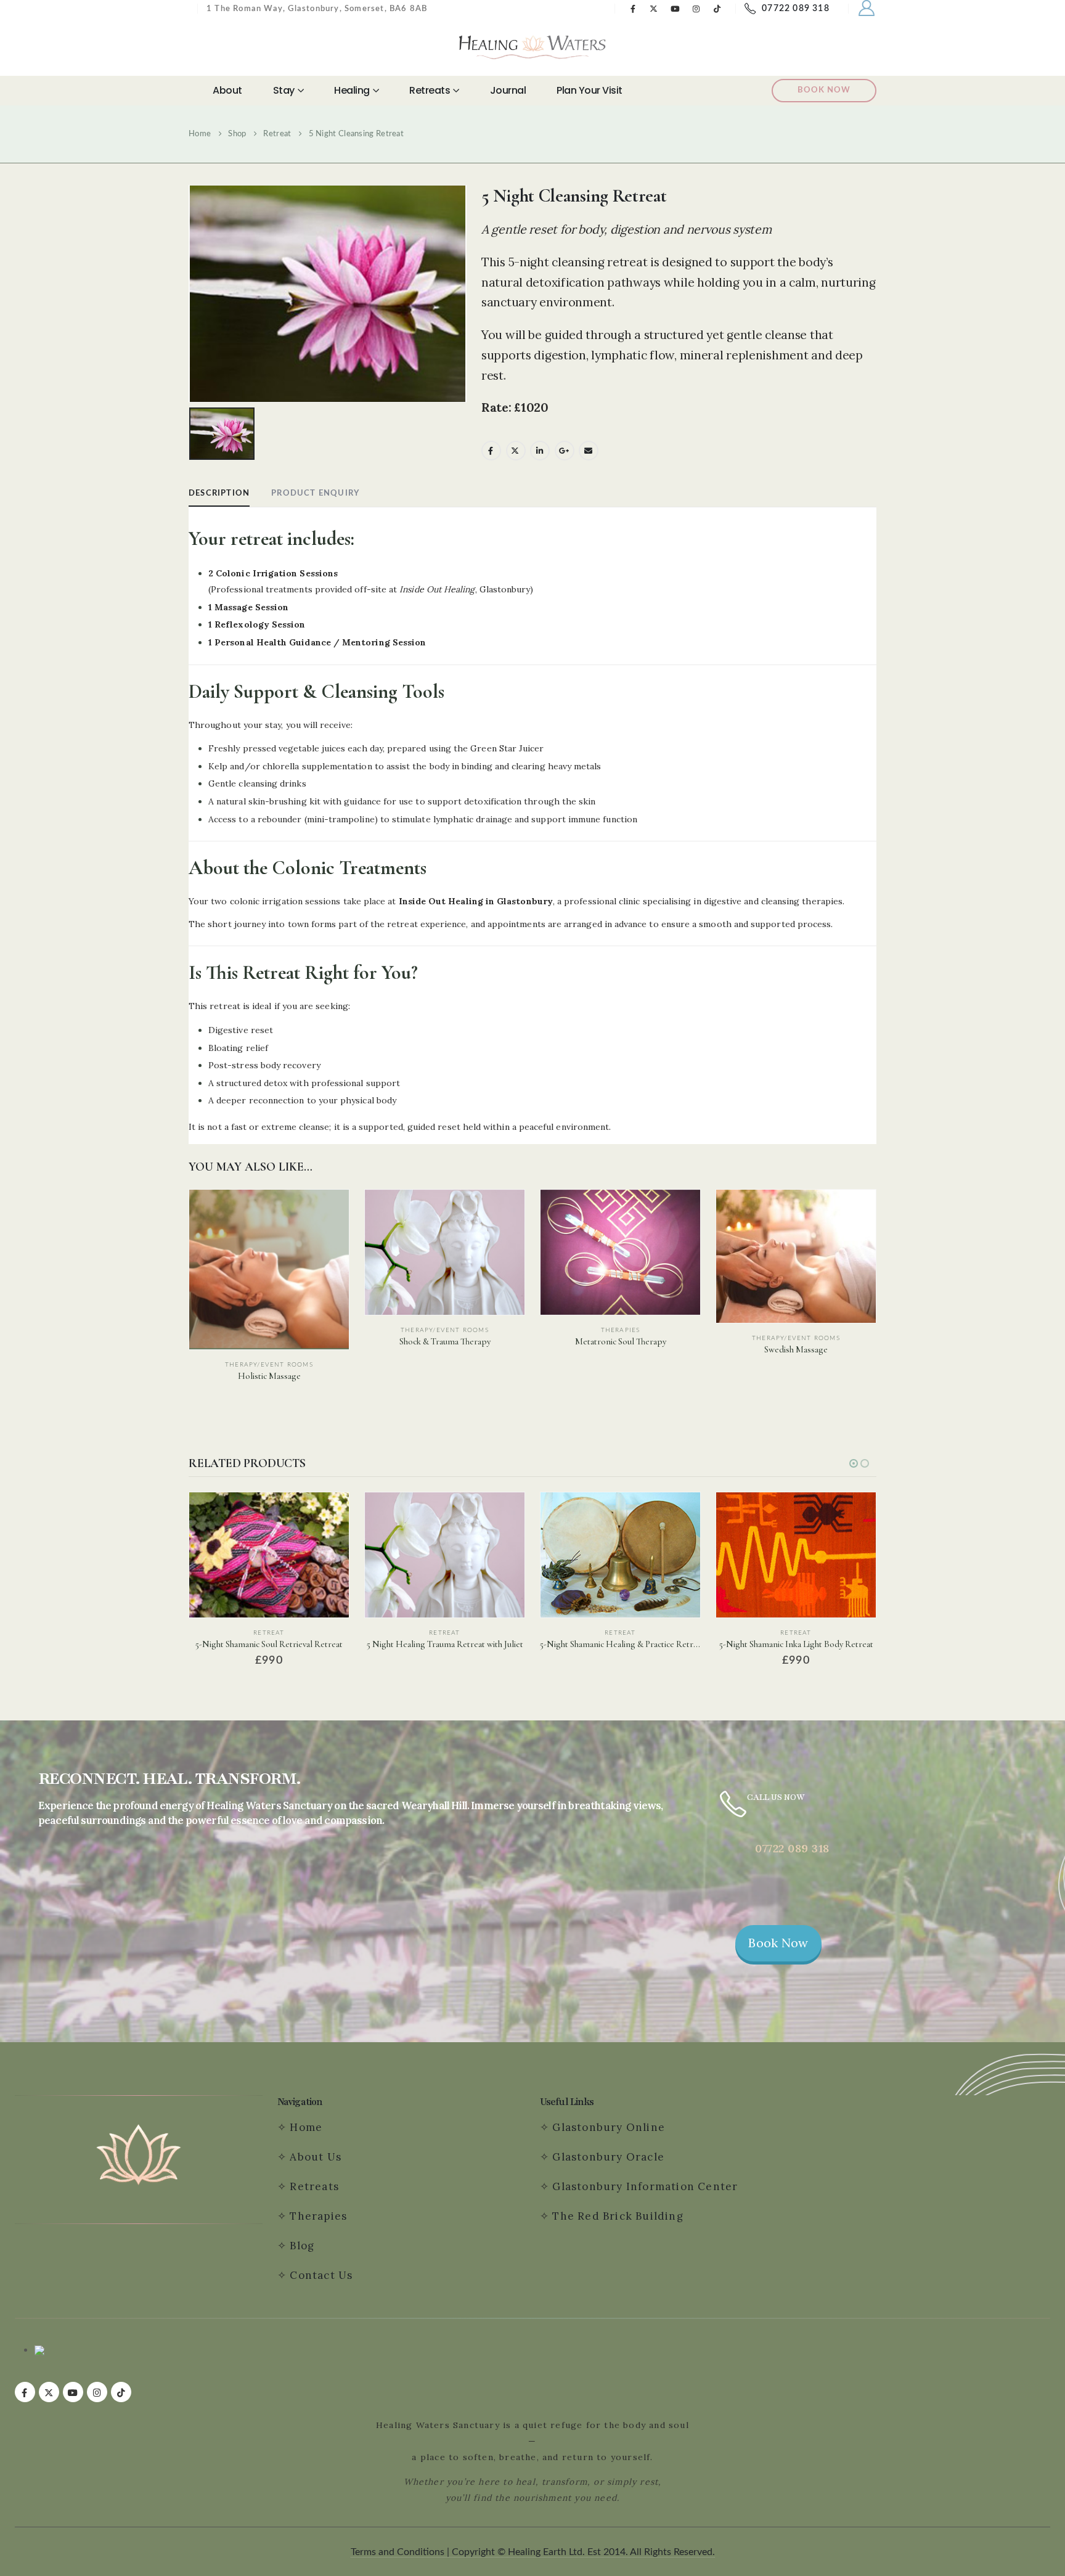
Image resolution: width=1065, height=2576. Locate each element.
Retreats (430, 90)
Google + (565, 451)
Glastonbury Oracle (608, 2157)
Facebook (491, 451)
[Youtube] (675, 9)
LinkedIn (540, 451)
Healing (352, 90)
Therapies (621, 1330)
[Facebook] (633, 9)
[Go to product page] (269, 1270)
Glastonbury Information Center (645, 2186)
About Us (316, 2157)
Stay (284, 90)
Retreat (269, 1633)
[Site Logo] (532, 47)
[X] (654, 9)
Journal (508, 90)
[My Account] (867, 9)
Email (589, 451)
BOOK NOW (824, 90)
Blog (302, 2246)
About (227, 90)
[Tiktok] (717, 9)
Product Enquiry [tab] (315, 493)
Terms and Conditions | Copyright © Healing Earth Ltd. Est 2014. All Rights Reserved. (533, 2552)
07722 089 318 (796, 9)
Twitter (516, 451)
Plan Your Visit (590, 90)
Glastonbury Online (607, 2127)
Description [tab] (219, 493)
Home (306, 2127)
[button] (854, 1463)
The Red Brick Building (618, 2216)
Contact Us (323, 2275)
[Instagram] (696, 9)
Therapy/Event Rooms (269, 1365)
